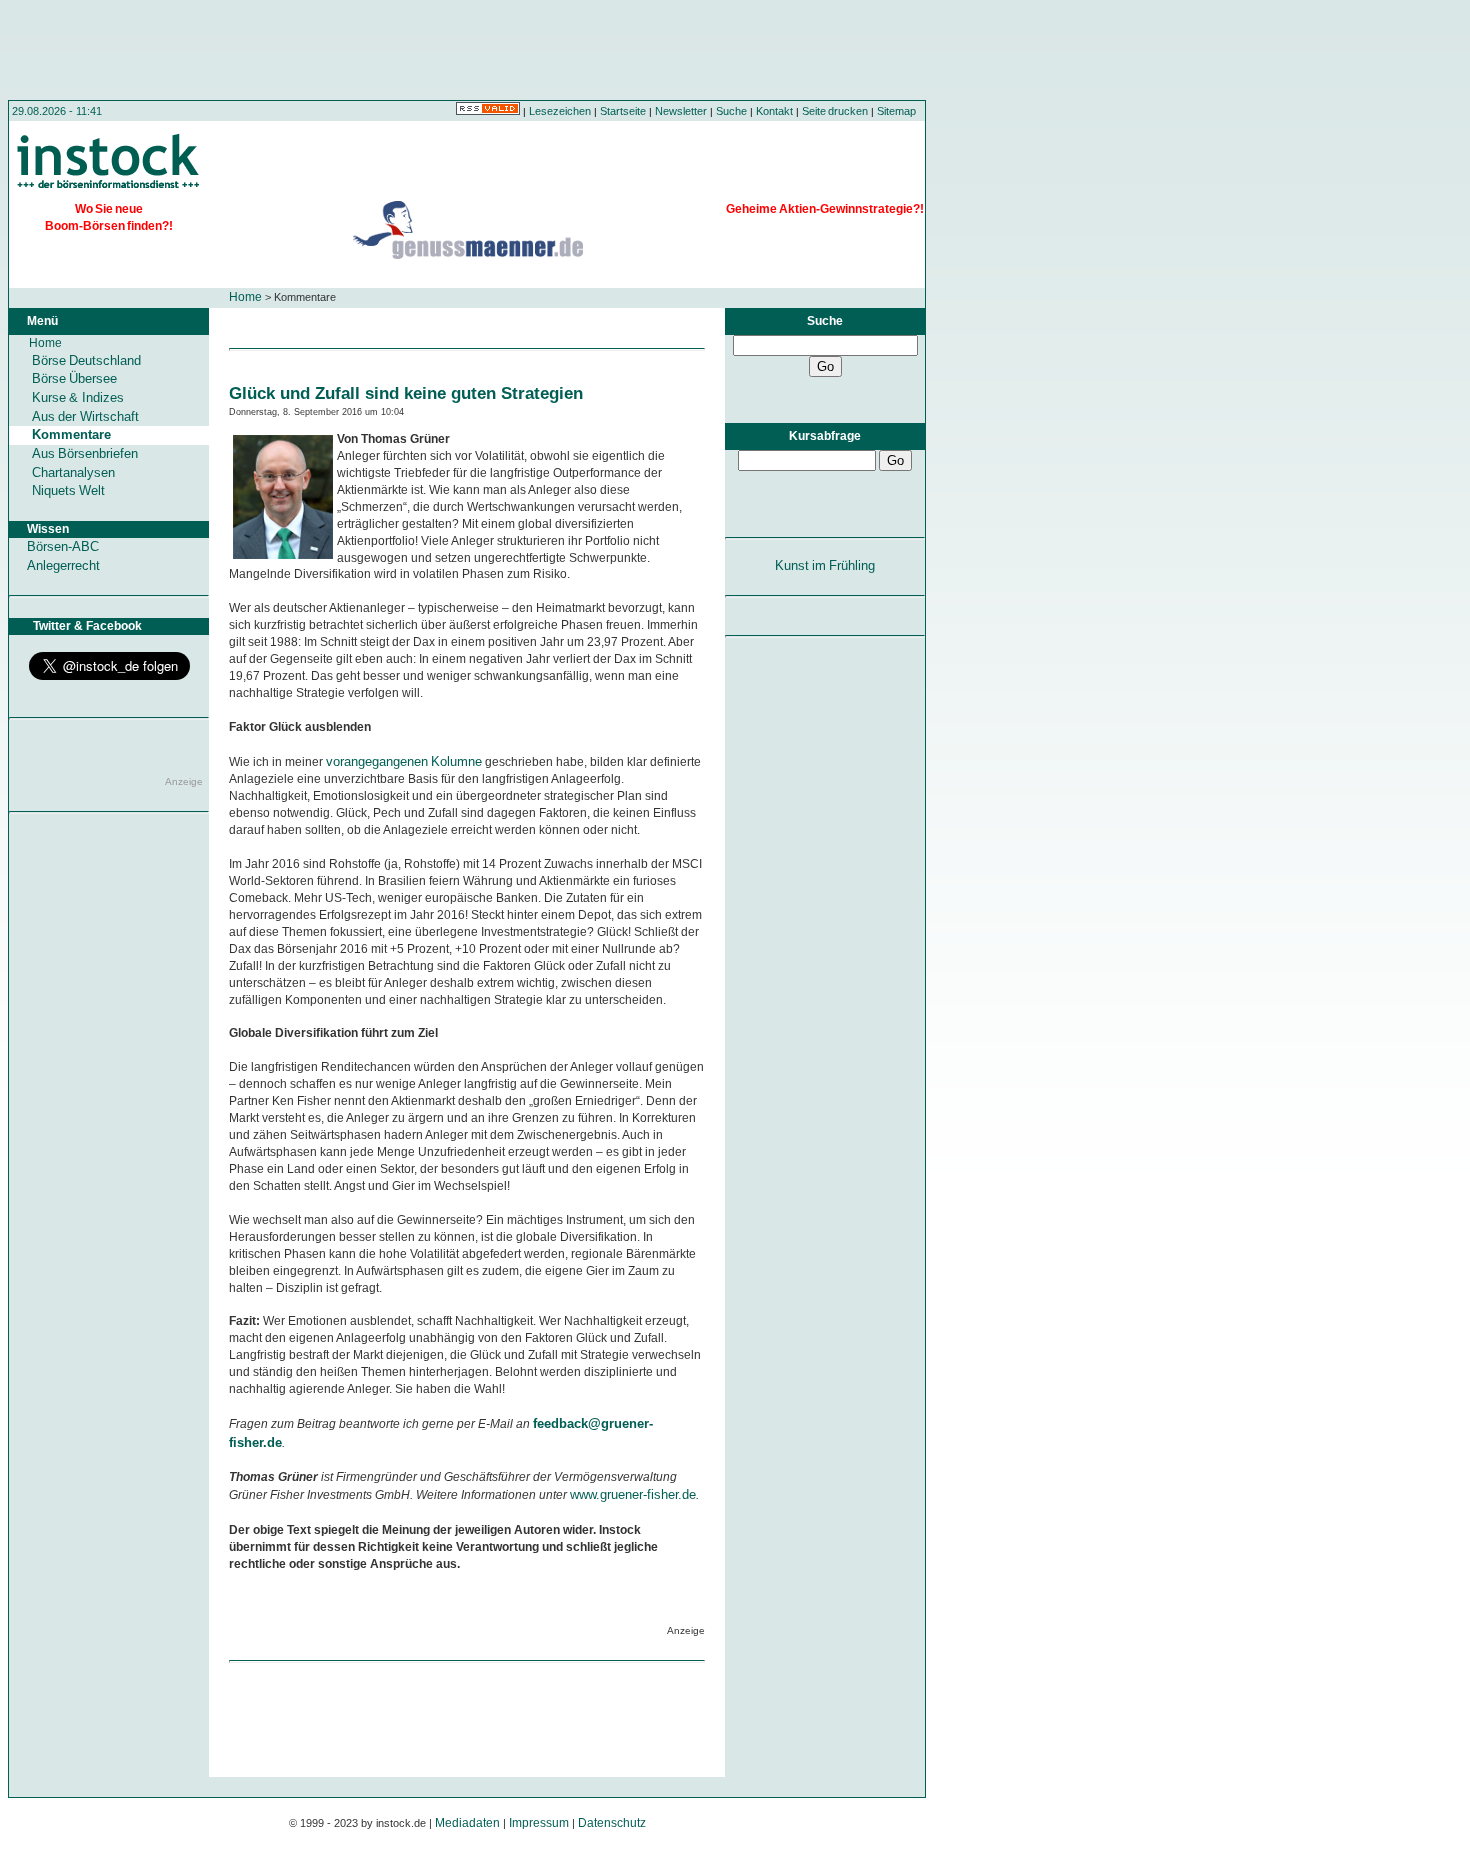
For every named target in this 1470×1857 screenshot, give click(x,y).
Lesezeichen (560, 111)
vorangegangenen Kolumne (404, 761)
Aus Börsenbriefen (85, 453)
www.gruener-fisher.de (633, 1494)
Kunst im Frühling (825, 565)
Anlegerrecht (63, 565)
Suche (731, 111)
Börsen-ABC (63, 546)
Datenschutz (612, 1823)
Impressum (539, 1823)
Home (245, 297)
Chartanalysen (73, 472)
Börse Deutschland (86, 360)
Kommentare (71, 434)
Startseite (623, 111)
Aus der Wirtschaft (85, 416)
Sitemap (896, 111)
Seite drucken (835, 111)
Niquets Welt (68, 490)
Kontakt (774, 111)
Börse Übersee (74, 378)
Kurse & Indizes (78, 397)
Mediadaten (467, 1823)
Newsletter (681, 111)
